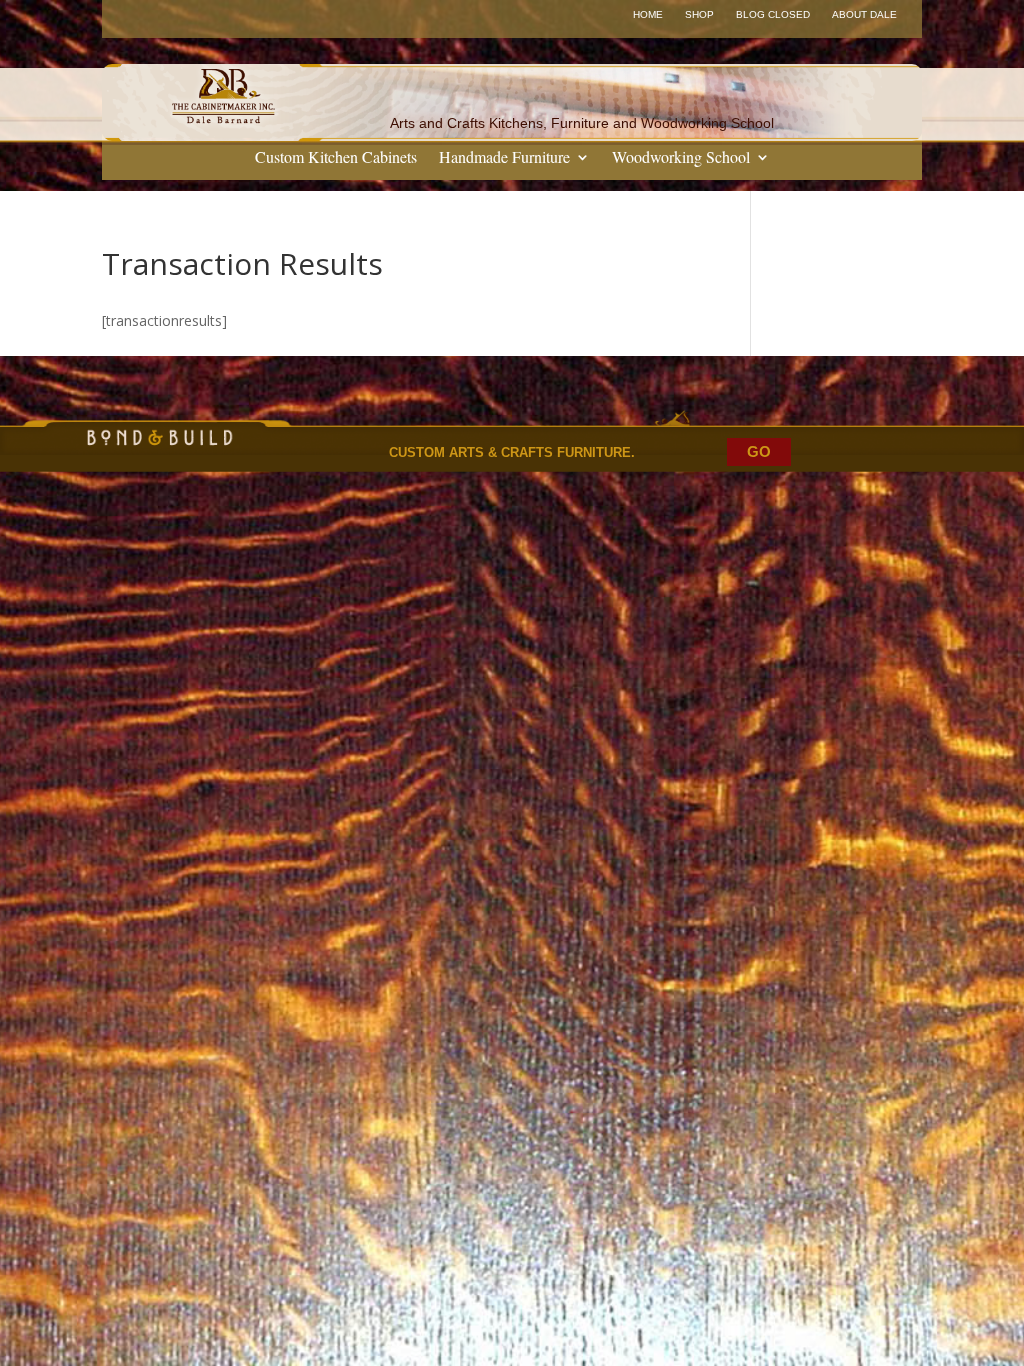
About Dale (864, 14)
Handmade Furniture (504, 158)
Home (648, 14)
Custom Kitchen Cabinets (336, 158)
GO (759, 451)
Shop (699, 14)
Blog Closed (773, 14)
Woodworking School (681, 158)
